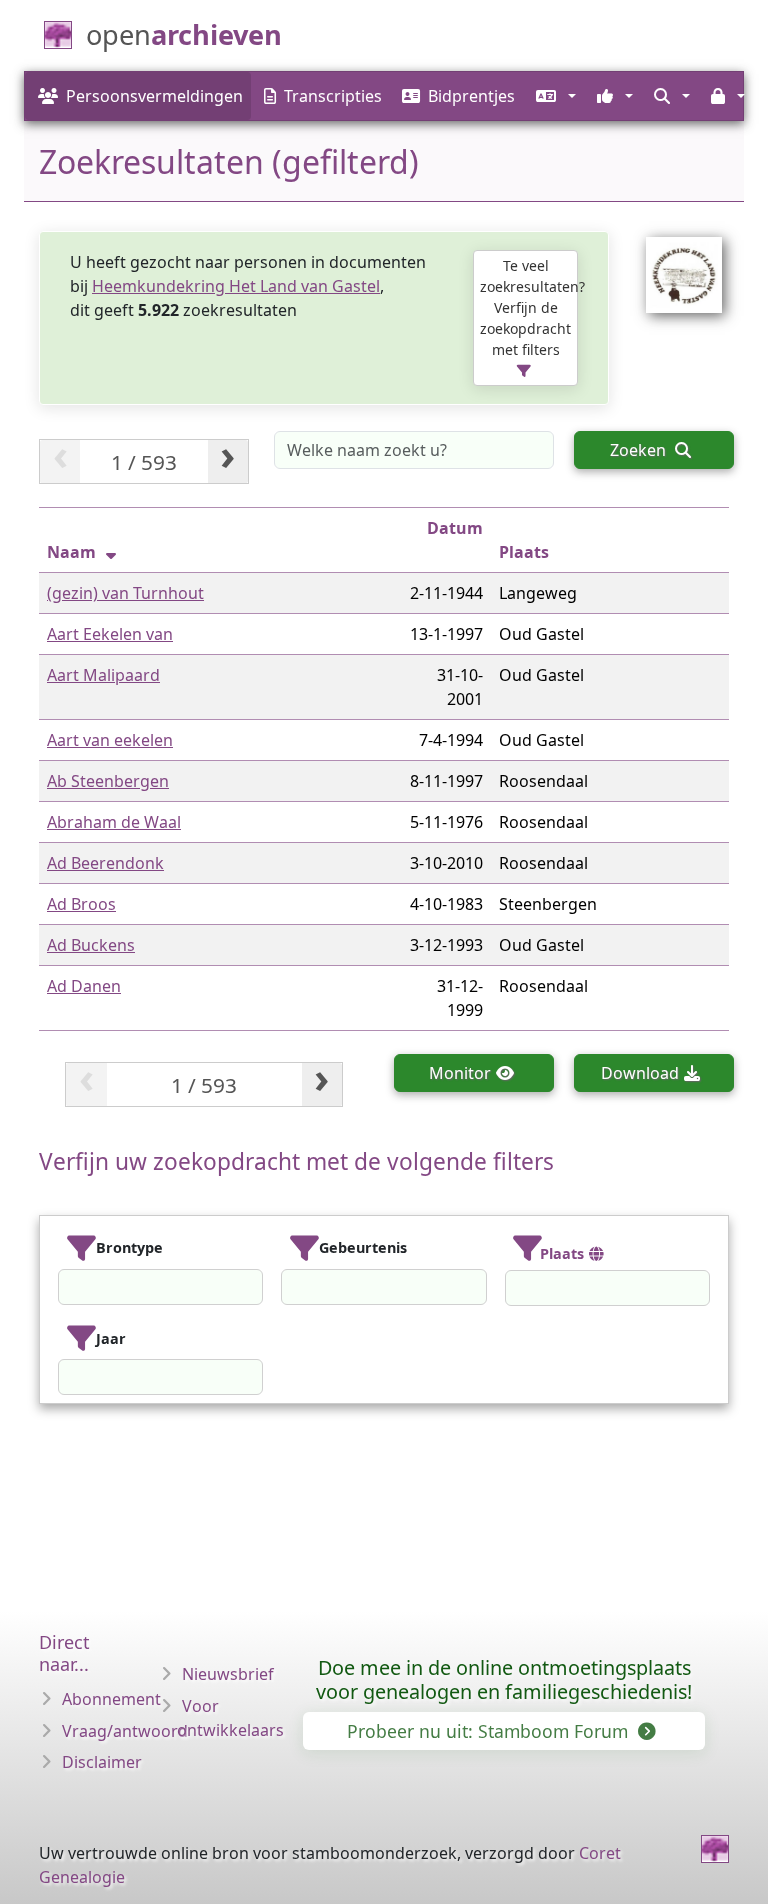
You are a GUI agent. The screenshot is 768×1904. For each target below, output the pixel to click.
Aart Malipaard (103, 675)
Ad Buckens (91, 945)
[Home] (715, 1849)
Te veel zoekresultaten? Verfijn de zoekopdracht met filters (528, 307)
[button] (553, 96)
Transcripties (333, 96)
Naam (71, 552)
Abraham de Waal (114, 822)
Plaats (524, 552)
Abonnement (111, 1699)
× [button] (250, 1287)
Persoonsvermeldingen (154, 96)
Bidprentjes (471, 96)
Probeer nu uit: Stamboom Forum (490, 1731)
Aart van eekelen (110, 740)
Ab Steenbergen (108, 781)
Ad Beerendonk (105, 863)
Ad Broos (81, 904)
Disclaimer (102, 1762)
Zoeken (640, 450)
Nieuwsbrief (228, 1674)
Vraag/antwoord (125, 1731)
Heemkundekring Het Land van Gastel (236, 286)
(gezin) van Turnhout (125, 593)
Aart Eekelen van (110, 634)
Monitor (460, 1073)
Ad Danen (84, 986)
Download (640, 1073)
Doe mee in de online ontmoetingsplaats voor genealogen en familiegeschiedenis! (504, 1679)
